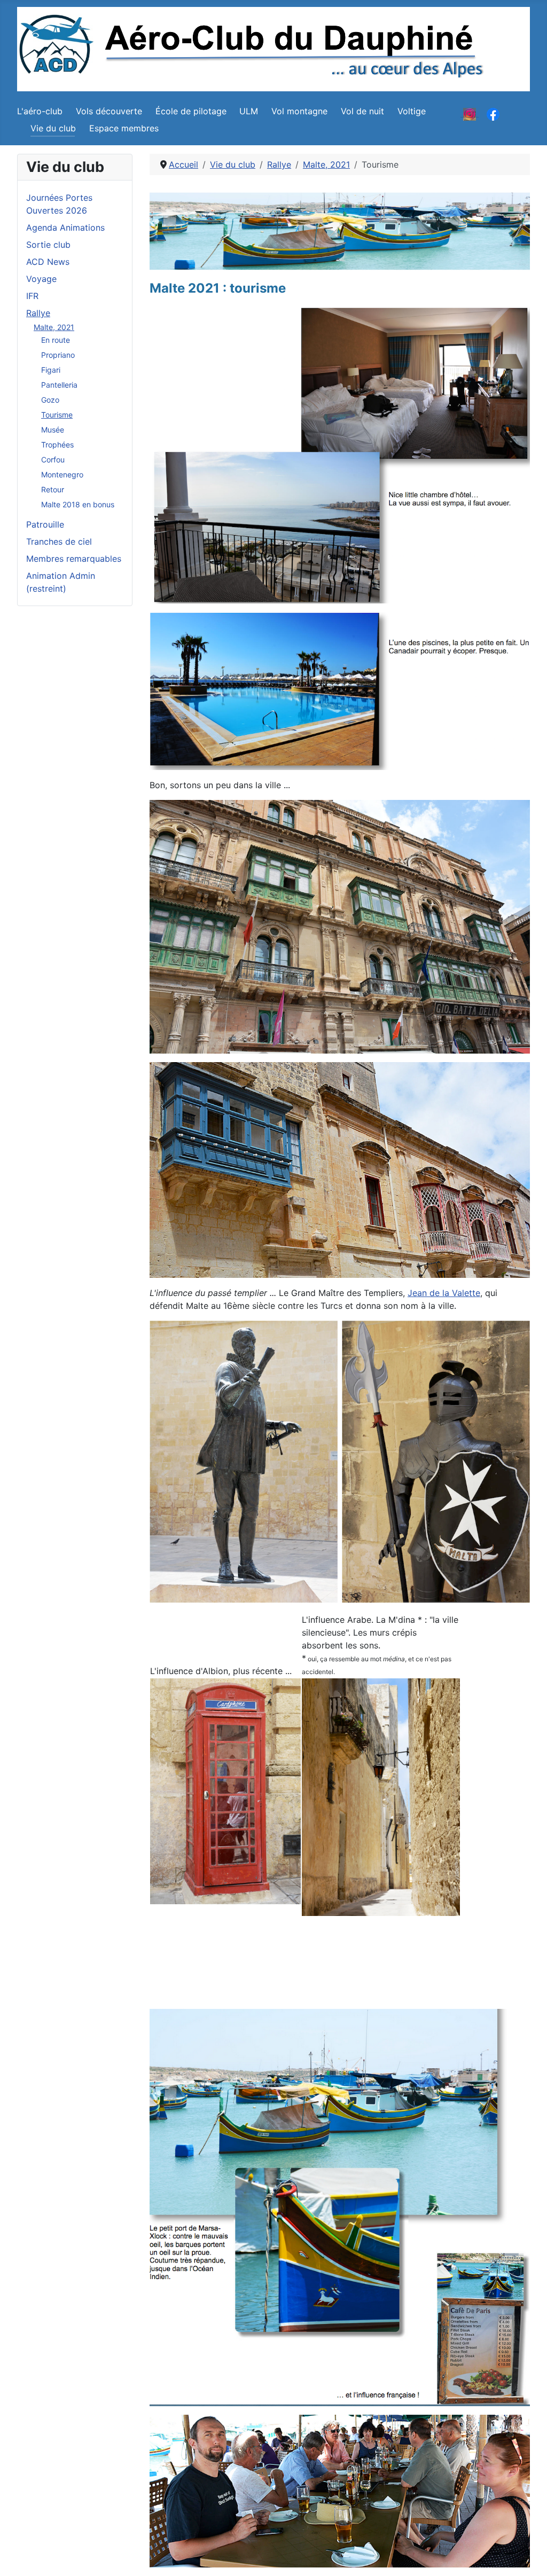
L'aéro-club (40, 111)
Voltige (412, 111)
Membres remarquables (74, 559)
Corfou (53, 460)
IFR (32, 296)
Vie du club (53, 128)
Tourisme (57, 415)
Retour (53, 489)
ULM (249, 111)
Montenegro (62, 474)
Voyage (41, 279)
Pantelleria (59, 385)
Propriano (58, 355)
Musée (53, 430)
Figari (51, 370)
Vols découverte (109, 111)
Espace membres (124, 128)
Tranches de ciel (59, 541)
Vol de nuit (362, 111)
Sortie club (48, 245)
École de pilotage (191, 111)
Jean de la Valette (444, 1293)
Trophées (57, 445)
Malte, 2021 (54, 327)
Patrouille (45, 524)
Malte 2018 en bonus (78, 504)
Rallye (38, 313)
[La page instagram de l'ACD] (470, 113)
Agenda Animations (65, 227)
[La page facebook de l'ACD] (493, 113)
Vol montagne (299, 111)
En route (56, 340)
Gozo (50, 400)
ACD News (48, 262)
